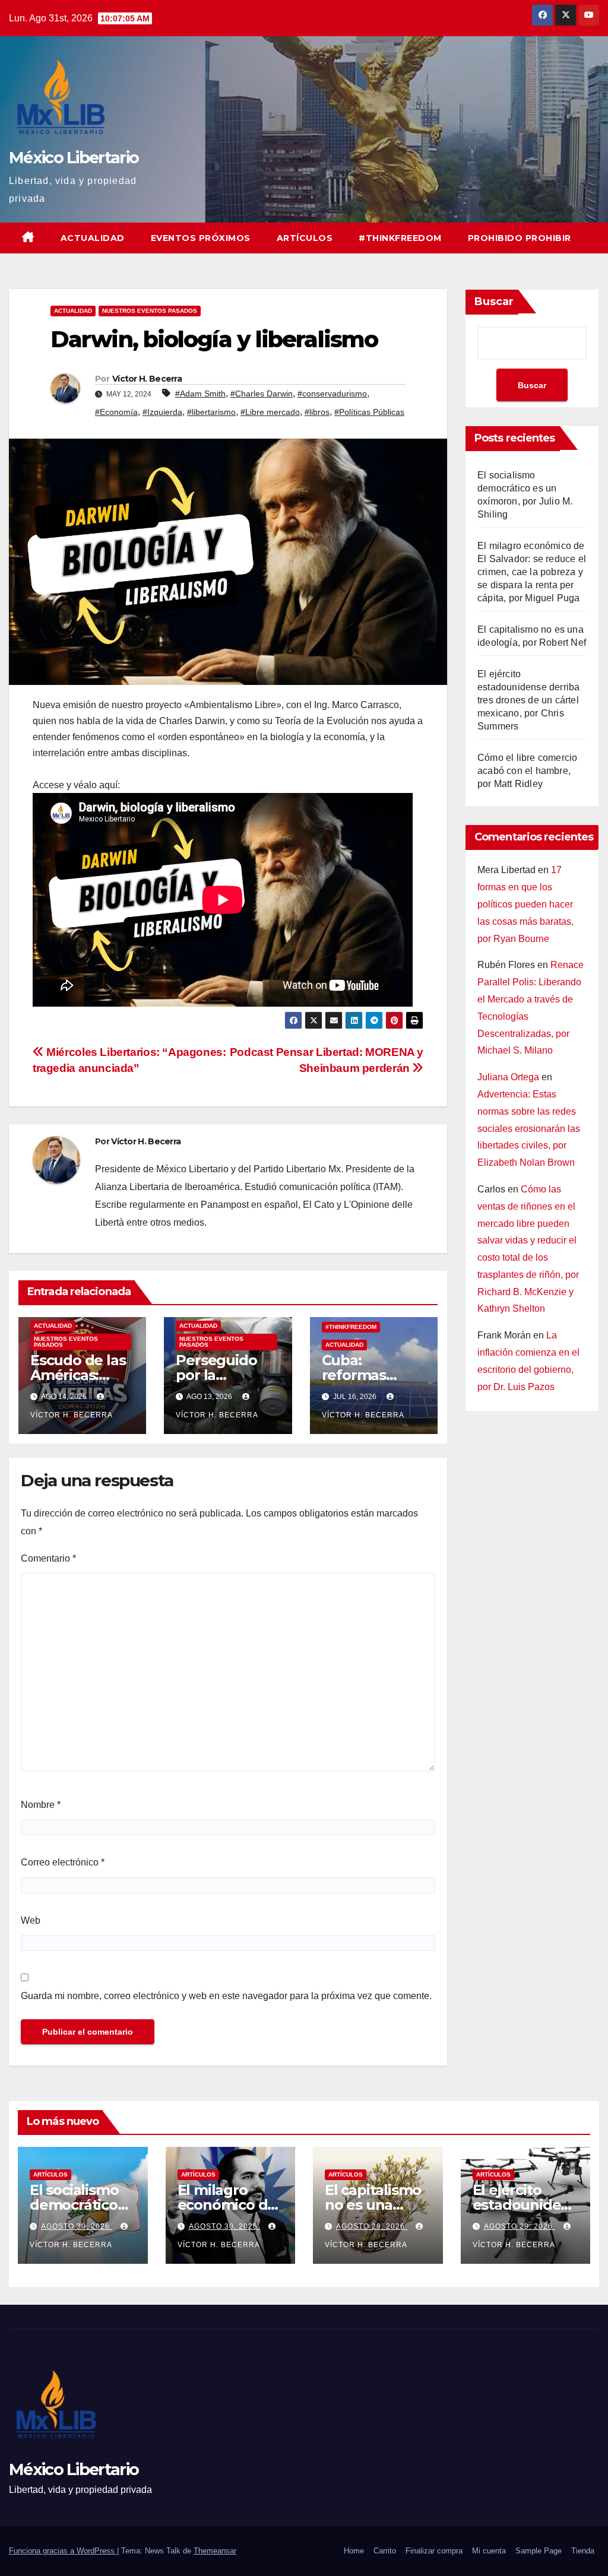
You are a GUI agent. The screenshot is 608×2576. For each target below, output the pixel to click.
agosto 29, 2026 (372, 2226)
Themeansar (215, 2551)
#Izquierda (162, 412)
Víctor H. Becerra (147, 379)
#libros (317, 412)
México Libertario (74, 158)
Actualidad (93, 238)
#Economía (116, 412)
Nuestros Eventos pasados (150, 311)
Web (31, 1920)
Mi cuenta (489, 2551)
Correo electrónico (63, 1862)
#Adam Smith (200, 394)
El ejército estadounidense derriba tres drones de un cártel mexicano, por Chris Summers (528, 700)
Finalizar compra (434, 2551)
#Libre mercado (270, 412)
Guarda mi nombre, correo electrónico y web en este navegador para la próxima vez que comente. (226, 1996)
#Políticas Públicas (369, 412)
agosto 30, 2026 (77, 2226)
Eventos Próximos (201, 238)
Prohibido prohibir (520, 238)
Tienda (583, 2551)
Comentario (48, 1558)
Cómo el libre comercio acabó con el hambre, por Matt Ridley (527, 771)
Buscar (494, 302)
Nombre (41, 1805)
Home (354, 2551)
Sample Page (539, 2551)
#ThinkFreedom (400, 238)
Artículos (305, 238)
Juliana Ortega (508, 1077)
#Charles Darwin (262, 394)
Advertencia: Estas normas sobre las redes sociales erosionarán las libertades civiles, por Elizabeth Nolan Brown (529, 1128)
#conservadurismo (332, 394)
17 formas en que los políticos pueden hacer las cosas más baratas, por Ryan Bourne (525, 904)
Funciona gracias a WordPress (63, 2551)
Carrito (385, 2551)
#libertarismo (211, 412)
